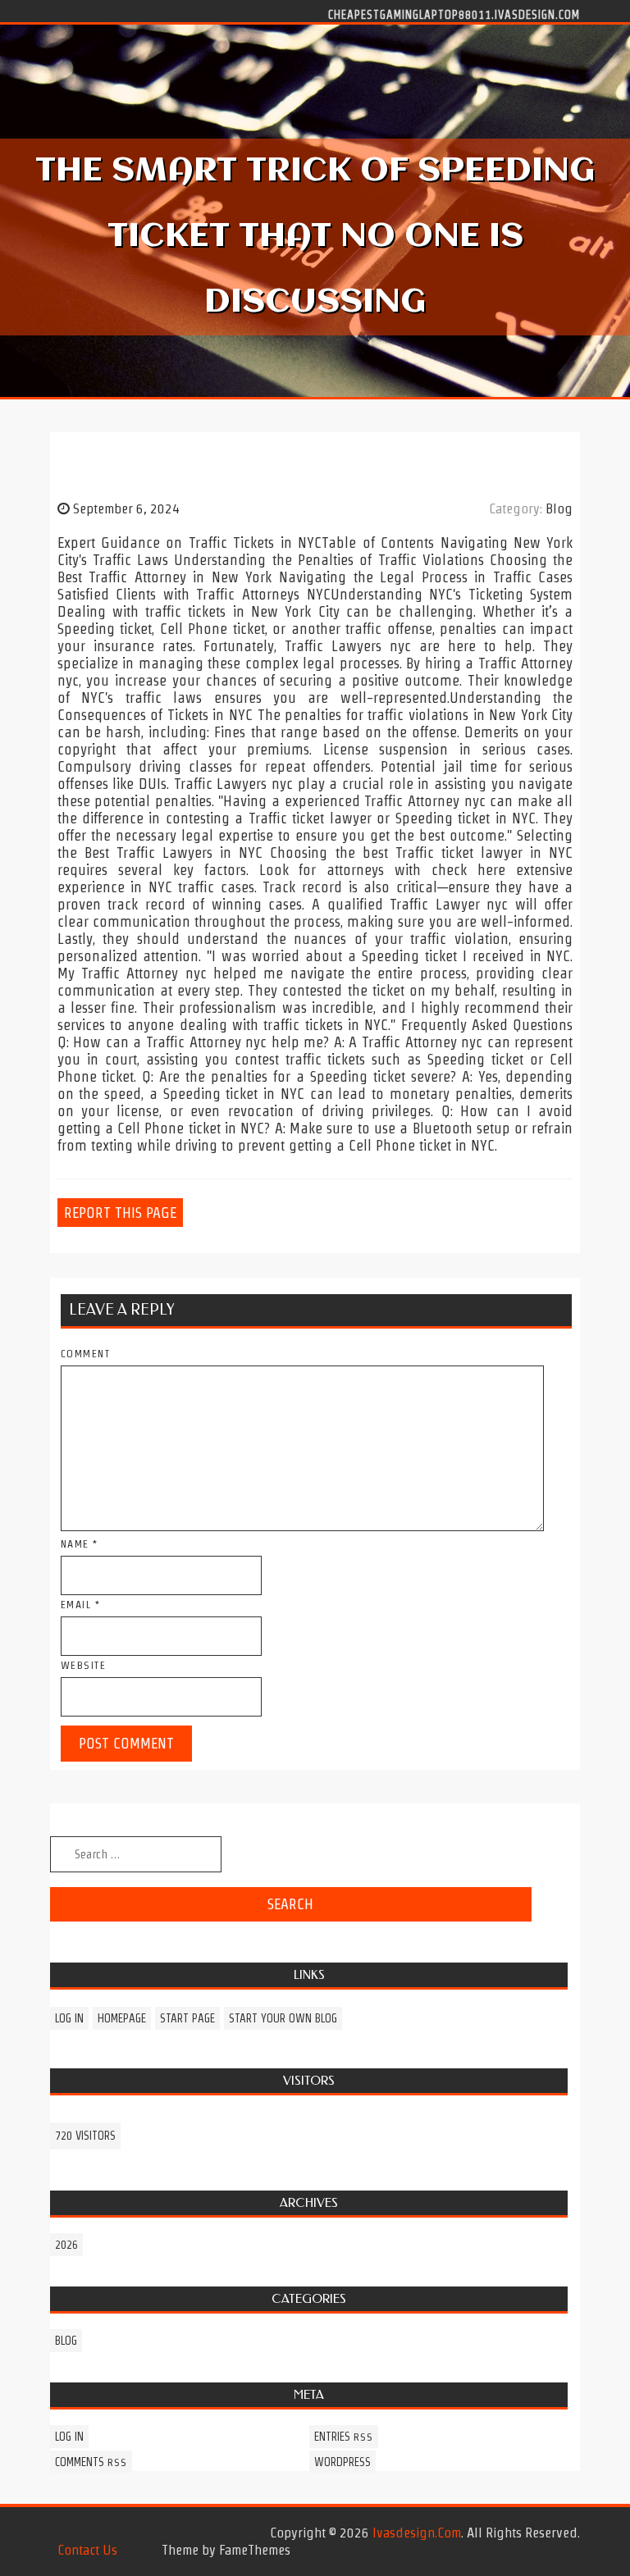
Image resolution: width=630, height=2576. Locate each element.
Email (81, 1605)
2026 (66, 2245)
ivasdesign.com (417, 2533)
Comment (86, 1354)
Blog (559, 508)
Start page (187, 2018)
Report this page (120, 1213)
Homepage (122, 2018)
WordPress (342, 2462)
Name (80, 1544)
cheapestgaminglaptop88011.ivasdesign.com (454, 14)
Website (84, 1665)
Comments (91, 2462)
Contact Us (87, 2550)
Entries (344, 2437)
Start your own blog (283, 2018)
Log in (69, 2018)
